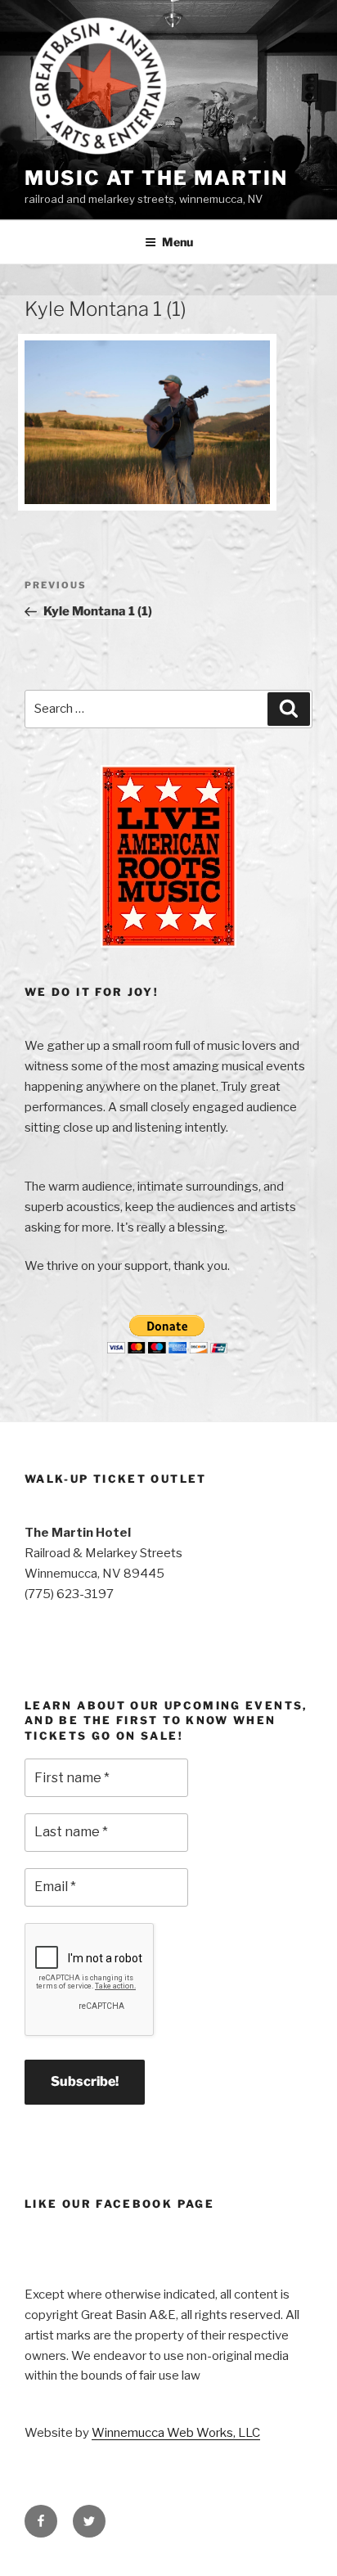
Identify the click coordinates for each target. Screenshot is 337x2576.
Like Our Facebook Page (119, 2204)
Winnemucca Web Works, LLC (176, 2433)
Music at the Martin (156, 178)
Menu (177, 242)
